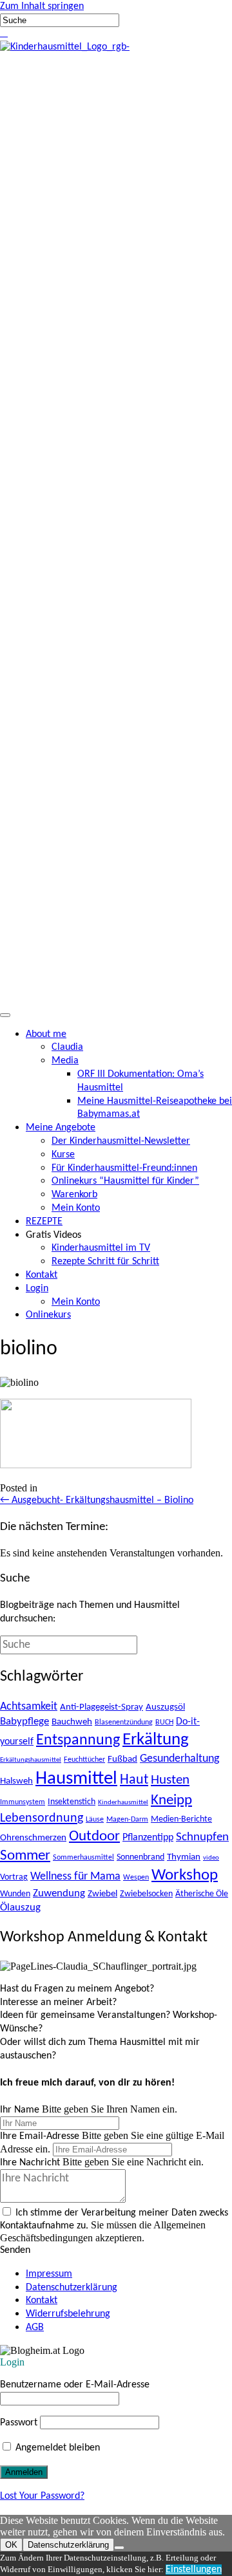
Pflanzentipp (148, 1838)
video (211, 1858)
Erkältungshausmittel (31, 1760)
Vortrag (14, 1877)
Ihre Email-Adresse (40, 2136)
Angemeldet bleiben (56, 2448)
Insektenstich (72, 1802)
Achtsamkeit (29, 1707)
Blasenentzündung (124, 1722)
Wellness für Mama (75, 1877)
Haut (134, 1780)
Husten (170, 1780)
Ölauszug (20, 1908)
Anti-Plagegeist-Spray (101, 1707)
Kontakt (42, 2301)
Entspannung (78, 1741)
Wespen (136, 1878)
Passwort (19, 2423)
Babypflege (24, 1722)
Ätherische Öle (202, 1894)
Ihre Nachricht (30, 2163)
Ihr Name (20, 2110)
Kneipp (171, 1801)
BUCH (164, 1722)
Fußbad (122, 1759)
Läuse (95, 1820)
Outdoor (94, 1837)
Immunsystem (23, 1802)
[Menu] (5, 1015)
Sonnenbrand (140, 1857)
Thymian (184, 1857)
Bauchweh (72, 1722)
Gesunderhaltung (179, 1759)
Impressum (49, 2274)
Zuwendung (59, 1893)
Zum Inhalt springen (42, 6)
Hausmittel (76, 1779)
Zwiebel (102, 1894)
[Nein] (119, 2548)
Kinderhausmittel (123, 1803)
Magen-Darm (127, 1820)
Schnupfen (202, 1837)
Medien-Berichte (181, 1819)
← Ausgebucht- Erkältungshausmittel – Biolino (97, 1500)
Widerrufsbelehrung (68, 2314)
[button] (1, 33)
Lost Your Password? (42, 2496)
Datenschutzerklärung (72, 2288)
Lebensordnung (42, 1818)
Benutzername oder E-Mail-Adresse (75, 2385)
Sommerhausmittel (83, 1858)
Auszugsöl (165, 1707)
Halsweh (16, 1781)
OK (11, 2545)
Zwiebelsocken (146, 1894)
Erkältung (156, 1740)
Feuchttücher (84, 1760)
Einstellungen (194, 2570)
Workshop (185, 1875)
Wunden (15, 1894)
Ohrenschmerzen (33, 1838)
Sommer (25, 1856)
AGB (35, 2328)
